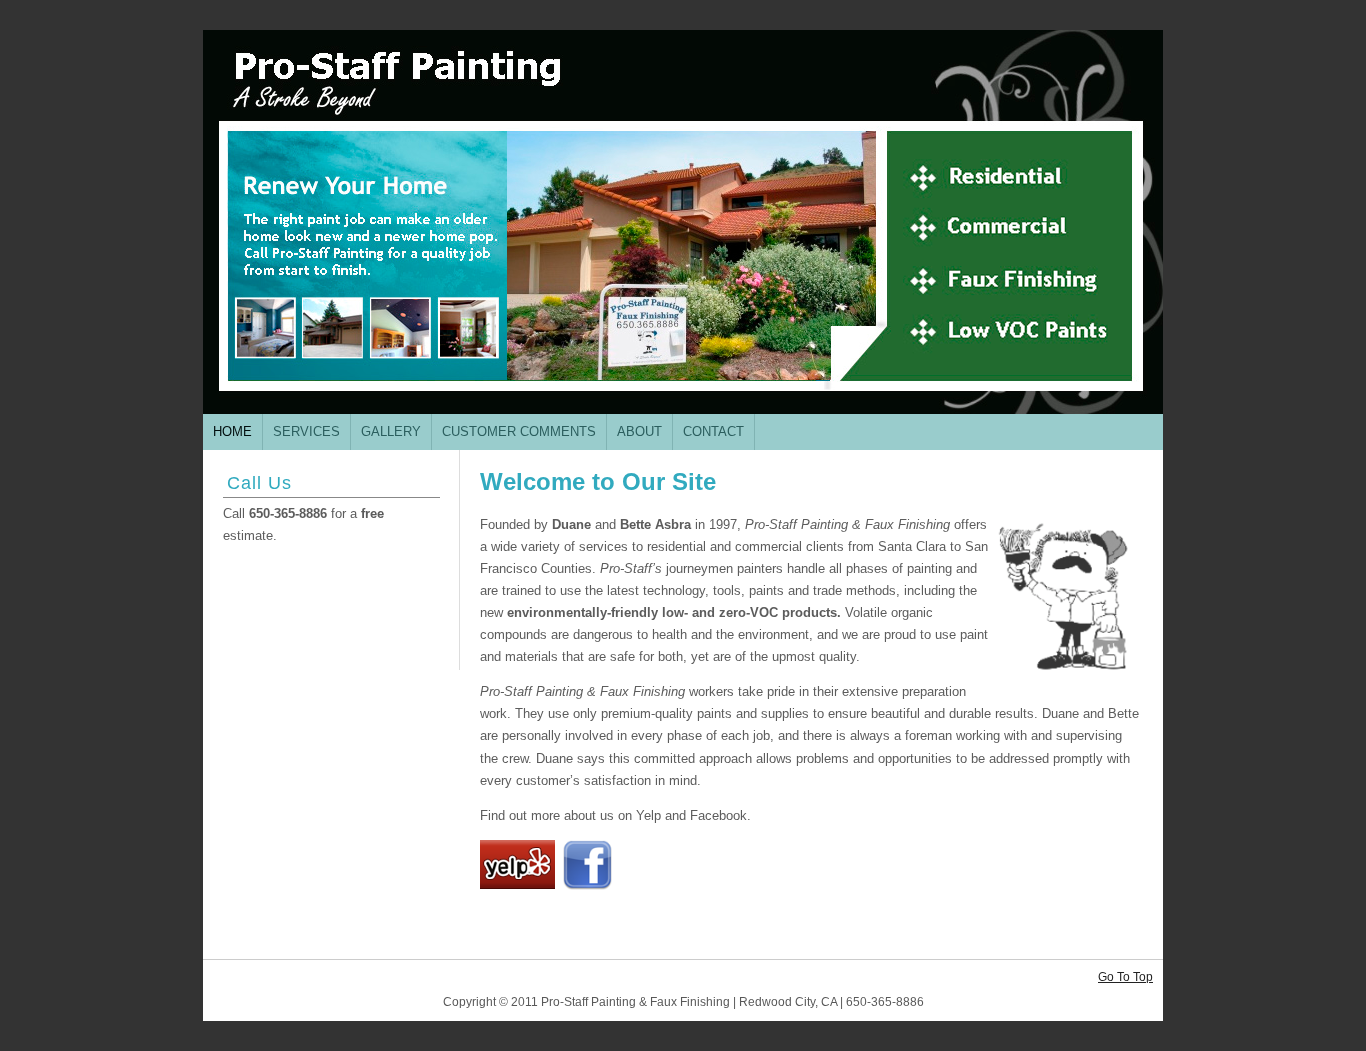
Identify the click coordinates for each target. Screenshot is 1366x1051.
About (639, 431)
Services (306, 431)
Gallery (391, 431)
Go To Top (1125, 977)
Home (232, 431)
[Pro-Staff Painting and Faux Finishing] (683, 222)
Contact (713, 431)
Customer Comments (519, 431)
